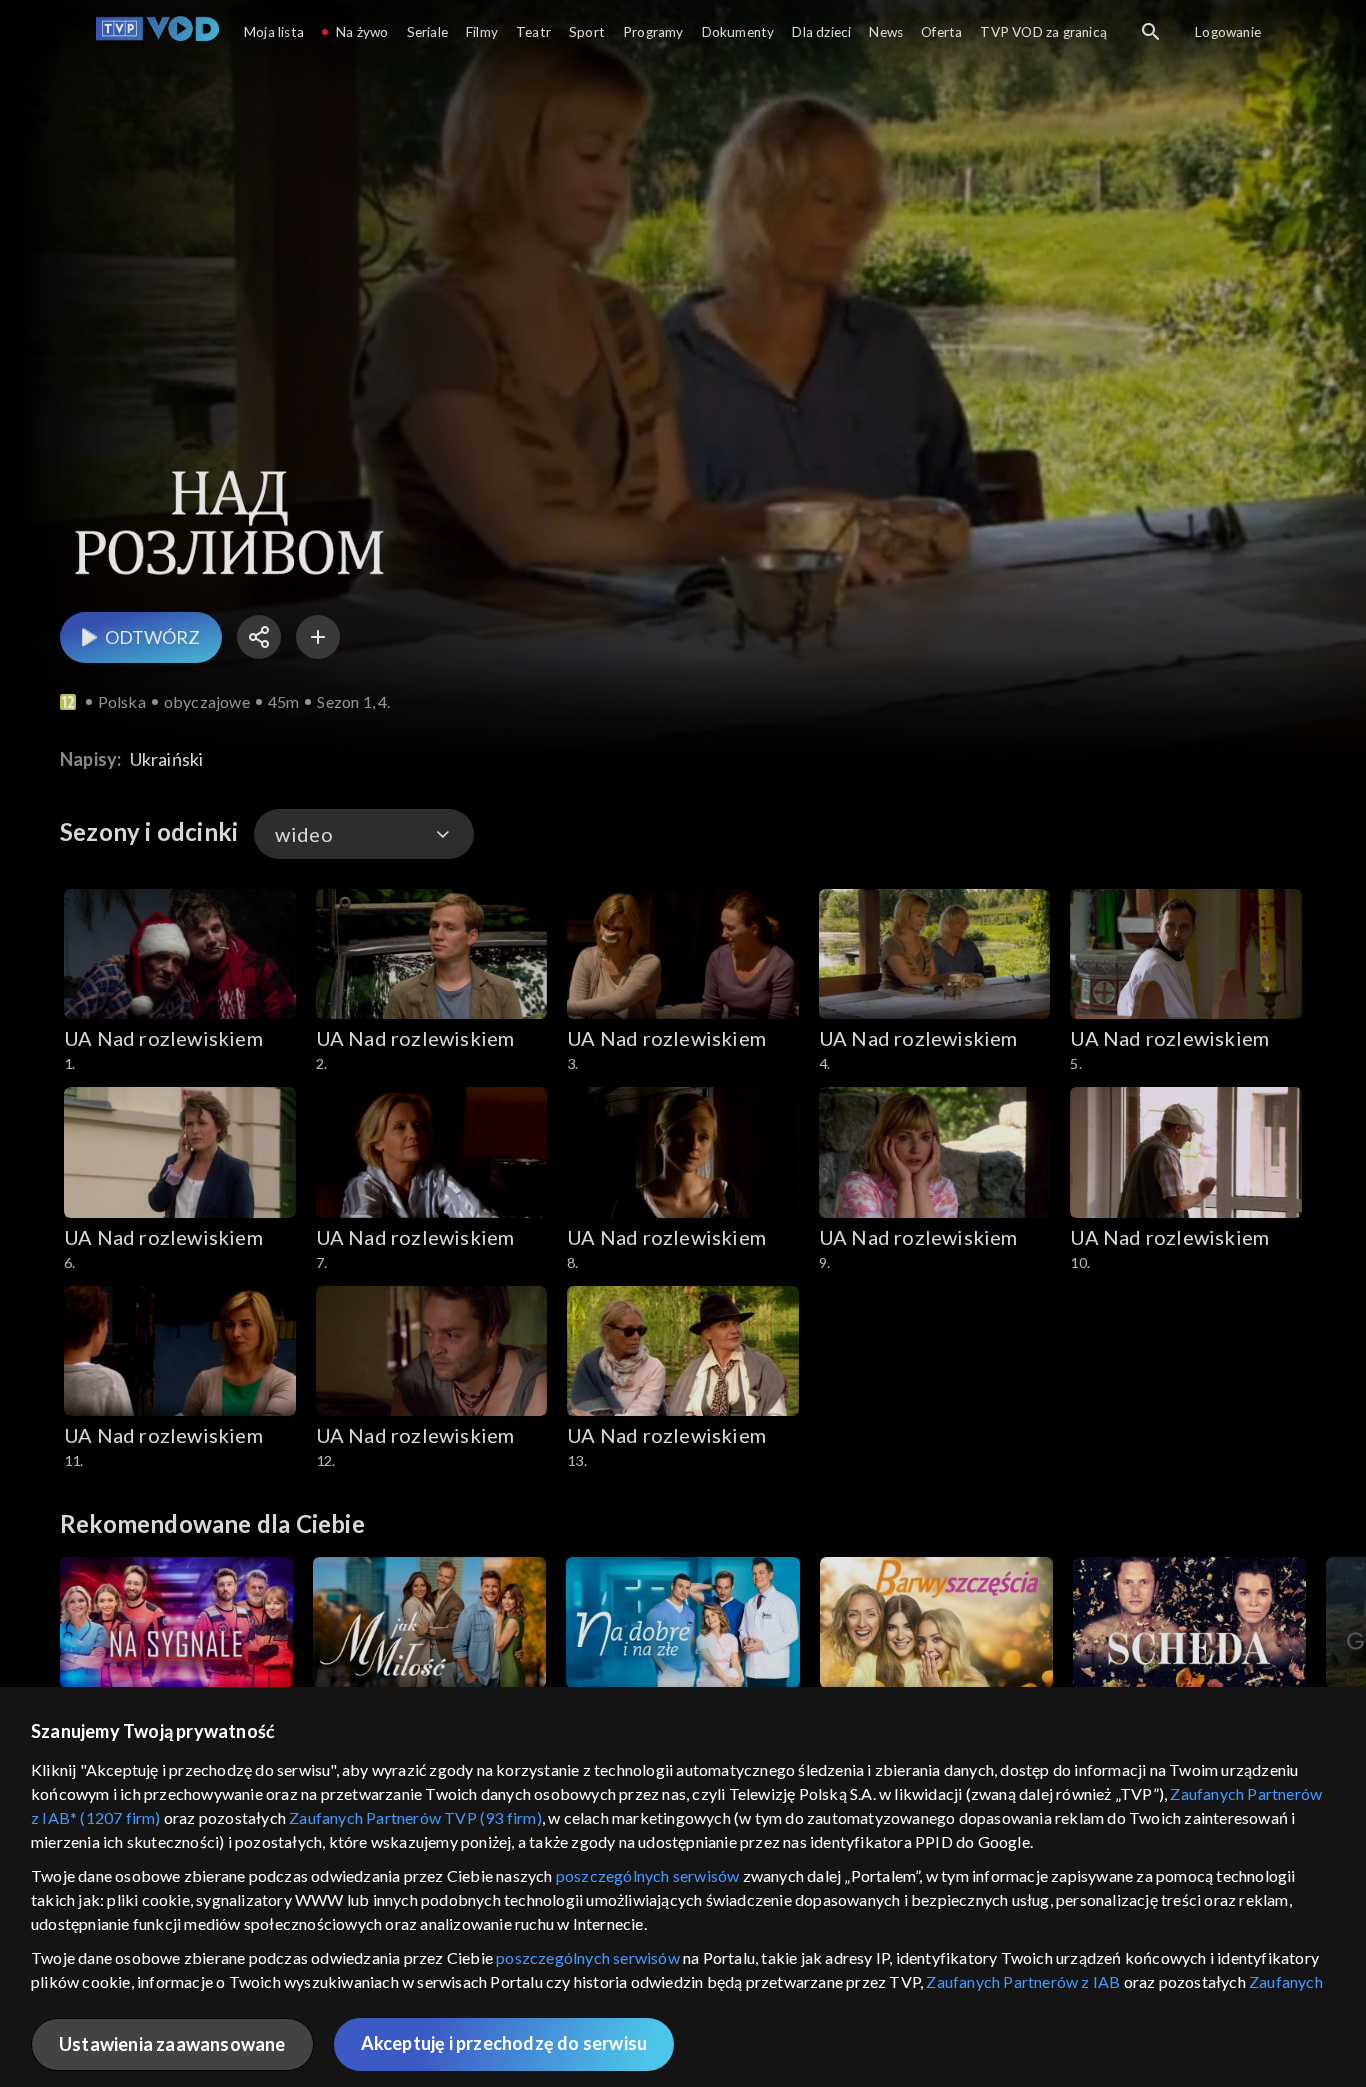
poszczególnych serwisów (648, 1875)
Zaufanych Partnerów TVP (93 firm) (415, 1817)
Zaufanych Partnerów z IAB (1023, 1981)
